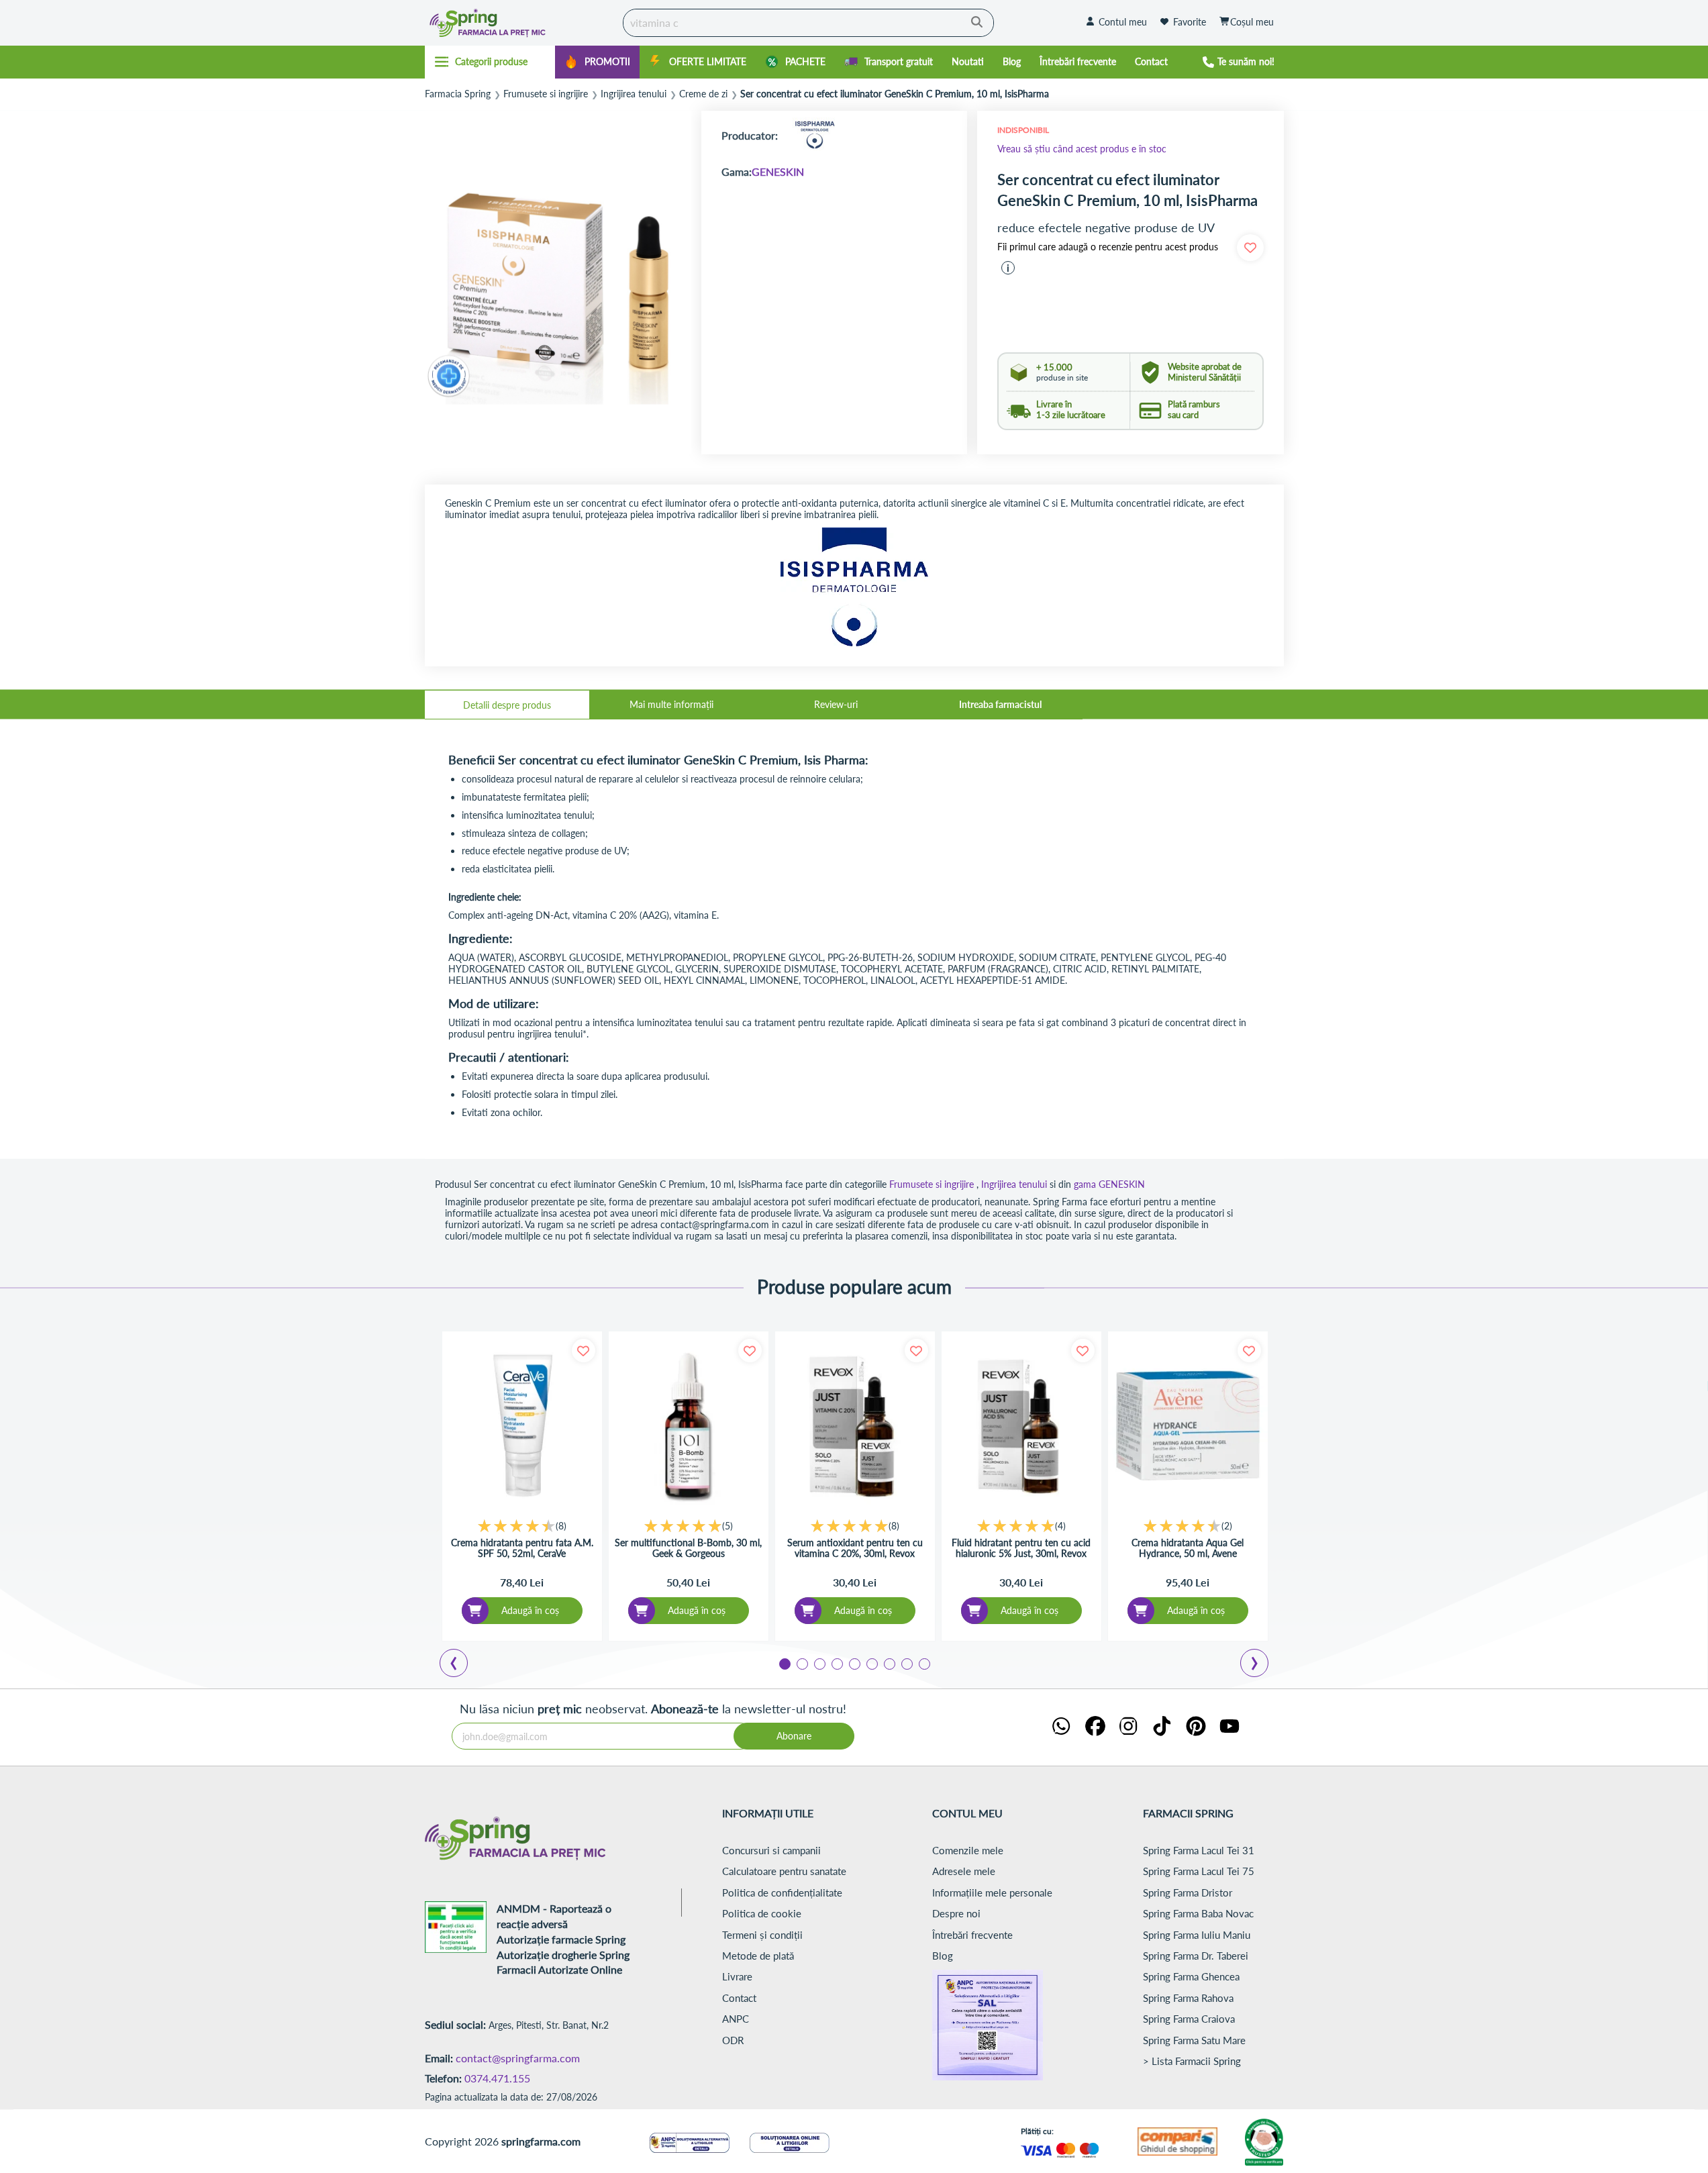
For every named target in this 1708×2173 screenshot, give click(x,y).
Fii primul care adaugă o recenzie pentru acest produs (1108, 247)
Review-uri (836, 704)
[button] (1008, 268)
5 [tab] (854, 1663)
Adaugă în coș (530, 1610)
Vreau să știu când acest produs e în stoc (1082, 149)
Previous (462, 1665)
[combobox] (808, 23)
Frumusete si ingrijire (546, 94)
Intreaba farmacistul (1000, 704)
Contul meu (1123, 22)
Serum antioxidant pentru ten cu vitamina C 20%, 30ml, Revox (855, 1549)
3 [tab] (819, 1663)
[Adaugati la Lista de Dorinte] (584, 1351)
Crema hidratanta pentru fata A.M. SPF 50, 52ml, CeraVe (522, 1549)
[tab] (507, 705)
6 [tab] (871, 1663)
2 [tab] (801, 1663)
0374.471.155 (497, 2078)
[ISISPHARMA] (815, 135)
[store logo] (521, 23)
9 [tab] (923, 1663)
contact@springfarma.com (518, 2058)
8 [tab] (906, 1663)
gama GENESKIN (1109, 1184)
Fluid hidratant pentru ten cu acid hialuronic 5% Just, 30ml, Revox (1021, 1549)
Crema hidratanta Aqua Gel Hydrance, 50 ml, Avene (1188, 1549)
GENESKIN (778, 171)
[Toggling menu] (490, 62)
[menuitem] (597, 62)
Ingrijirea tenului (634, 94)
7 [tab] (889, 1663)
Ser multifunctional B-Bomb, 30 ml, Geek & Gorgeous (688, 1549)
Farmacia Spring (458, 94)
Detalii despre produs (507, 705)
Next (1257, 1665)
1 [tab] (784, 1663)
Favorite (1190, 22)
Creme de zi (703, 94)
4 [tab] (836, 1663)
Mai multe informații (671, 704)
